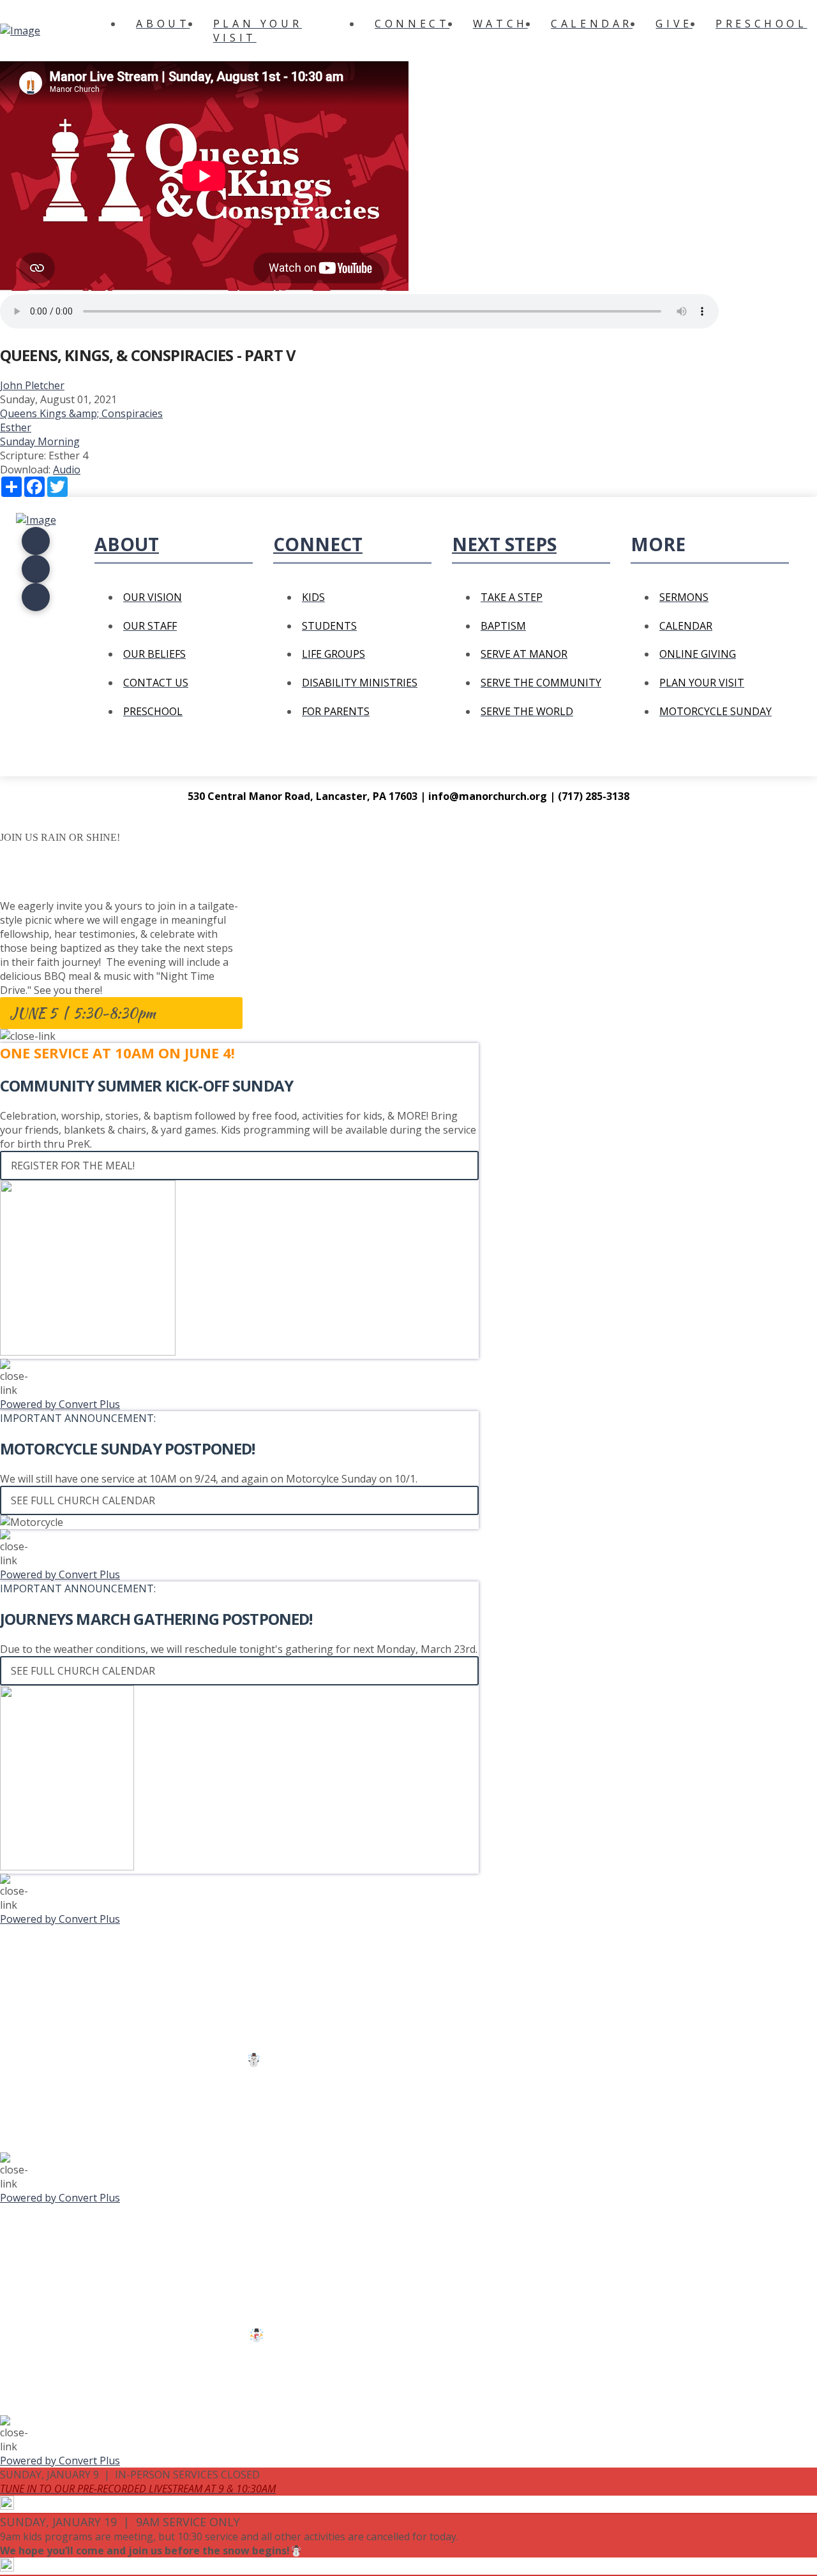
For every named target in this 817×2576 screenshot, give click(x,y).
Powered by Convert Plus (60, 1404)
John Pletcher (32, 385)
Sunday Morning (40, 441)
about (127, 544)
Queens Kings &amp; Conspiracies (81, 413)
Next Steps (504, 544)
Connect (318, 544)
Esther (16, 427)
